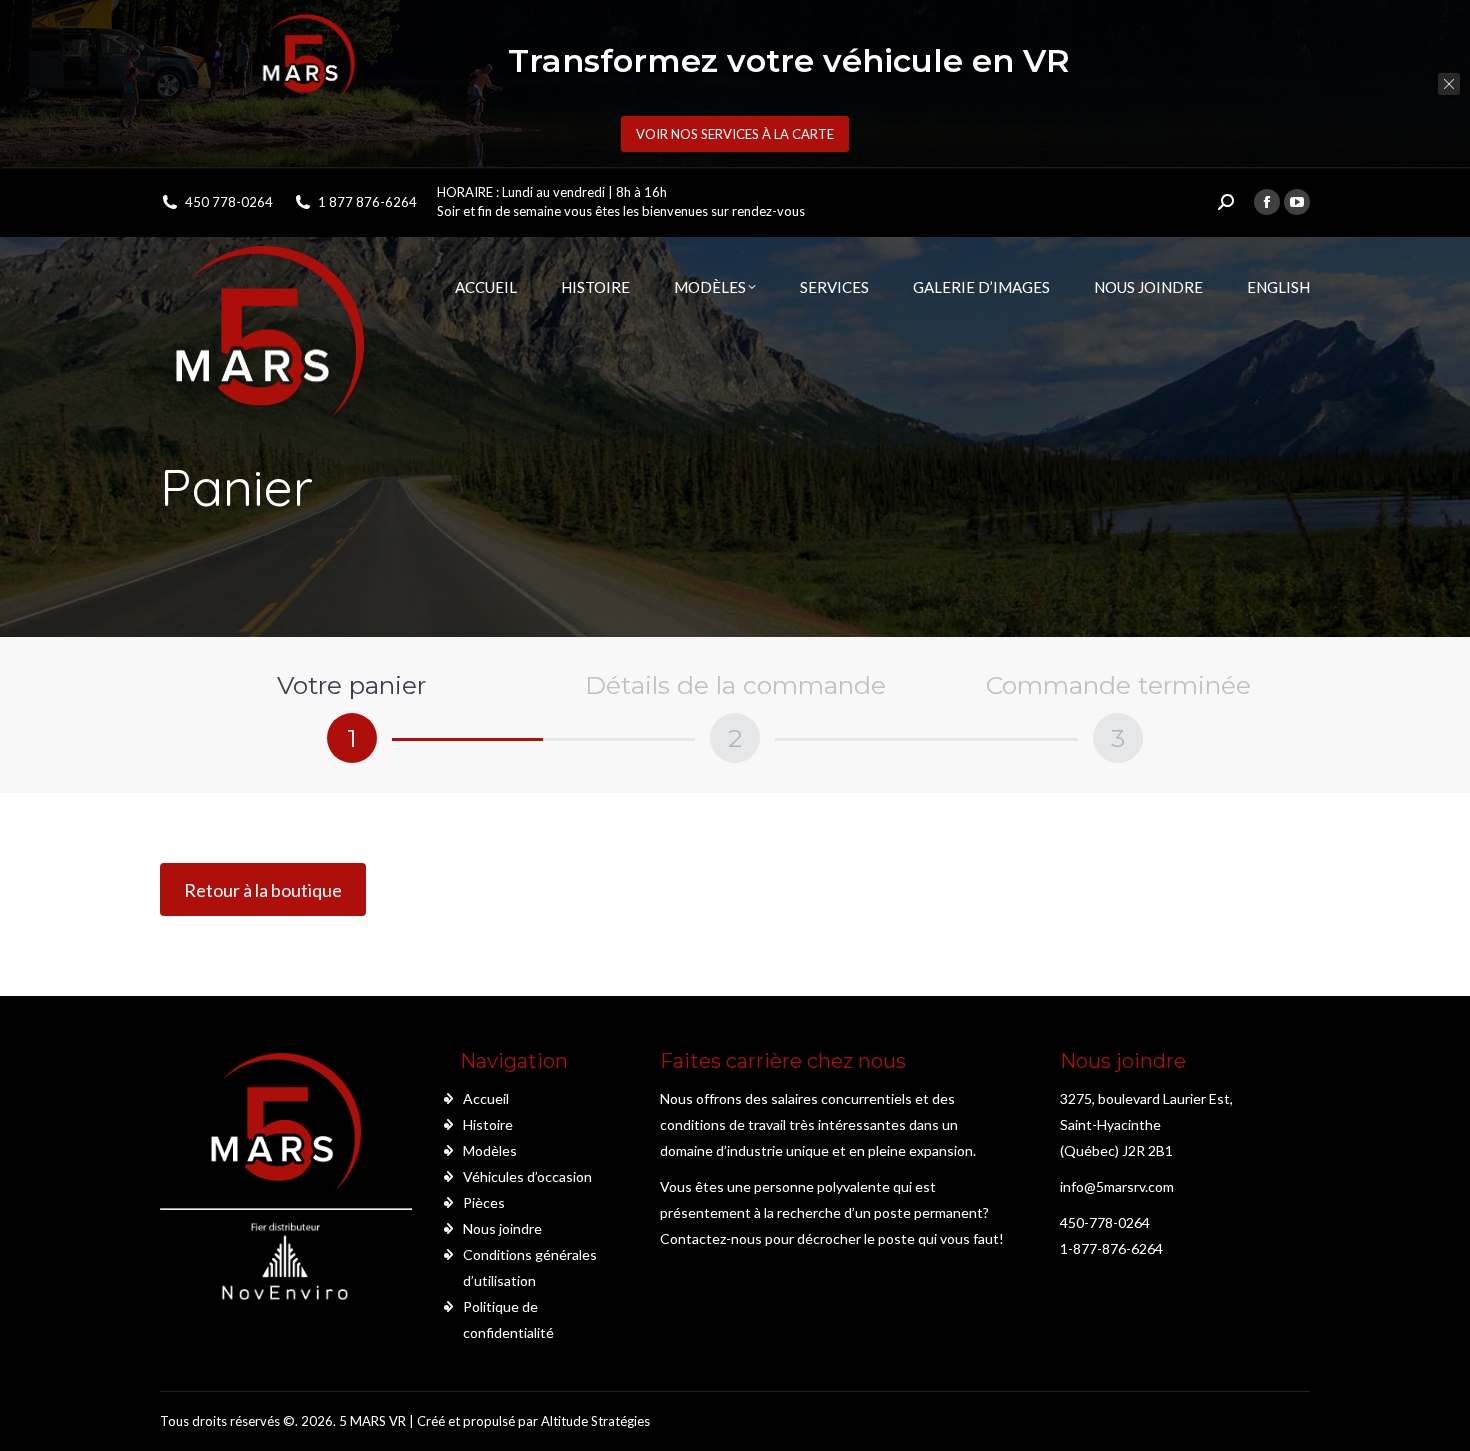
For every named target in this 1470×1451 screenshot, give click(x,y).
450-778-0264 (1105, 1222)
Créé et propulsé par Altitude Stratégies (533, 1421)
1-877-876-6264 (1111, 1248)
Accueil (486, 1098)
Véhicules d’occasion (527, 1176)
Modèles (490, 1150)
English (1278, 287)
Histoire (488, 1124)
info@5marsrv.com (1117, 1186)
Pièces (484, 1202)
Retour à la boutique (263, 890)
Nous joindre (502, 1228)
